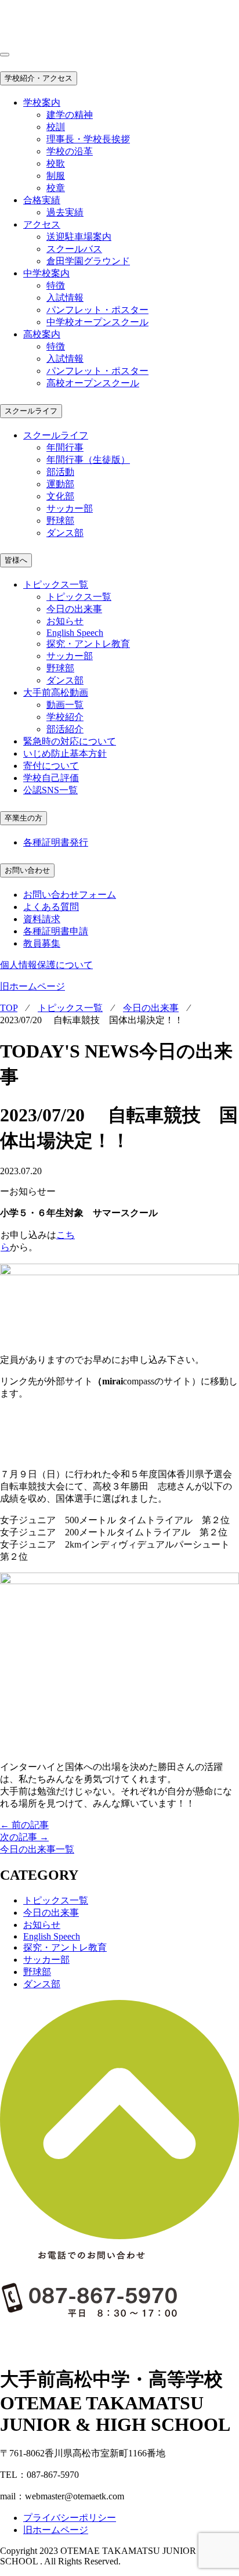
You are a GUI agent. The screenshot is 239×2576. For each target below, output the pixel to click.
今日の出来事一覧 (37, 1849)
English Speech (75, 633)
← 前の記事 (24, 1825)
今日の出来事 (74, 609)
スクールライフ (31, 411)
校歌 (56, 163)
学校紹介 (65, 717)
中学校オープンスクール (97, 322)
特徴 (56, 285)
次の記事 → (24, 1837)
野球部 (60, 521)
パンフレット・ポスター (97, 310)
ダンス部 (65, 533)
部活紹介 (65, 729)
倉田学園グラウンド (88, 261)
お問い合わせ (27, 870)
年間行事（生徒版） (88, 460)
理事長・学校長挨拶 (88, 139)
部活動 (60, 472)
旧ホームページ (32, 986)
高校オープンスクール (93, 383)
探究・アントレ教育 (88, 644)
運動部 (60, 484)
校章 (56, 188)
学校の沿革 (70, 151)
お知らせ (65, 621)
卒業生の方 (23, 818)
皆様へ (16, 560)
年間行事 (65, 447)
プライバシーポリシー (70, 2518)
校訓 (56, 127)
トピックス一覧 (79, 597)
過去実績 (65, 212)
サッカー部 (70, 508)
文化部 (60, 496)
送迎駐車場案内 (79, 237)
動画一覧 (65, 705)
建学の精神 (70, 115)
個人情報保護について (46, 965)
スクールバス (74, 249)
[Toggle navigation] (5, 55)
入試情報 (65, 298)
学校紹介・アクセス (39, 78)
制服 (56, 176)
